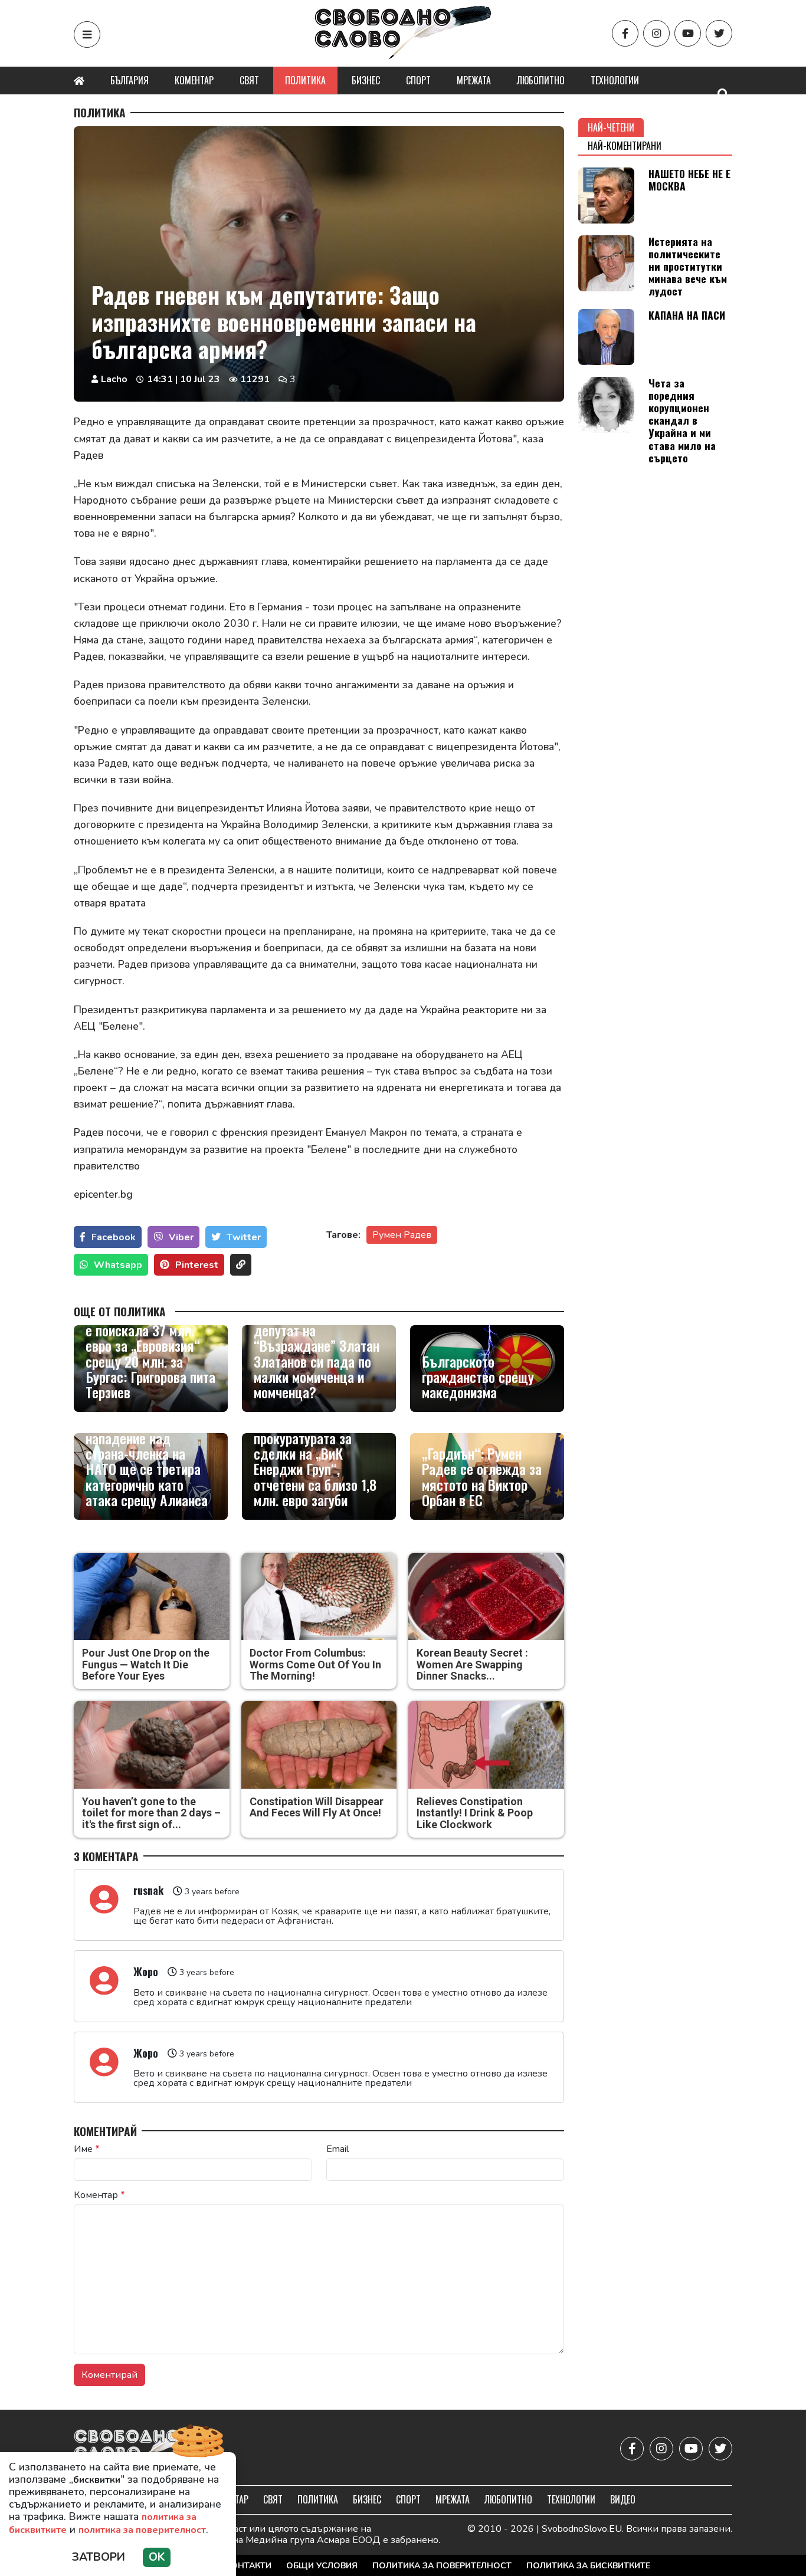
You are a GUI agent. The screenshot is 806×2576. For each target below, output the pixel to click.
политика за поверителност (142, 2530)
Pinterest (197, 1265)
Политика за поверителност (442, 2566)
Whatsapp (118, 1265)
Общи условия (322, 2566)
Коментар (194, 80)
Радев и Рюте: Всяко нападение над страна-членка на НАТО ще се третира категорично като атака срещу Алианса (147, 1461)
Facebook (114, 1237)
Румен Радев (402, 1235)
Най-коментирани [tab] (625, 146)
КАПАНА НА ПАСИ (687, 315)
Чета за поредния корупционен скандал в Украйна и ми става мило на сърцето (682, 420)
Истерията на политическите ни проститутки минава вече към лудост (688, 266)
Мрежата (474, 80)
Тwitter (244, 1237)
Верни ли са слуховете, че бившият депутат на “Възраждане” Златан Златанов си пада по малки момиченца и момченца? (318, 1345)
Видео (623, 2499)
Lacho (114, 379)
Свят (249, 80)
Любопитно (541, 80)
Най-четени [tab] (611, 127)
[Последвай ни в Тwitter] (719, 33)
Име (87, 2149)
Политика (305, 80)
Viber (181, 1237)
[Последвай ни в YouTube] (688, 33)
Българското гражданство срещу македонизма (478, 1377)
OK (157, 2557)
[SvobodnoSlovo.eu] (142, 2449)
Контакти (248, 2566)
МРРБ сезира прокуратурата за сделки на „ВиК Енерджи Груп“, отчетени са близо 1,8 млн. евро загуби (315, 1461)
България (130, 80)
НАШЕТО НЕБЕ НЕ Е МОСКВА (689, 180)
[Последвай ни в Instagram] (656, 33)
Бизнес (366, 80)
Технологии (615, 80)
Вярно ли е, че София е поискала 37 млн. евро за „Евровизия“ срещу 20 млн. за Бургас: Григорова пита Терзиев (150, 1353)
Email (338, 2149)
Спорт (418, 80)
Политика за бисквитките (588, 2566)
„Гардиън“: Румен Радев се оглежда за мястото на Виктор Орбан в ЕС (482, 1477)
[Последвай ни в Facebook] (625, 33)
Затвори (99, 2557)
